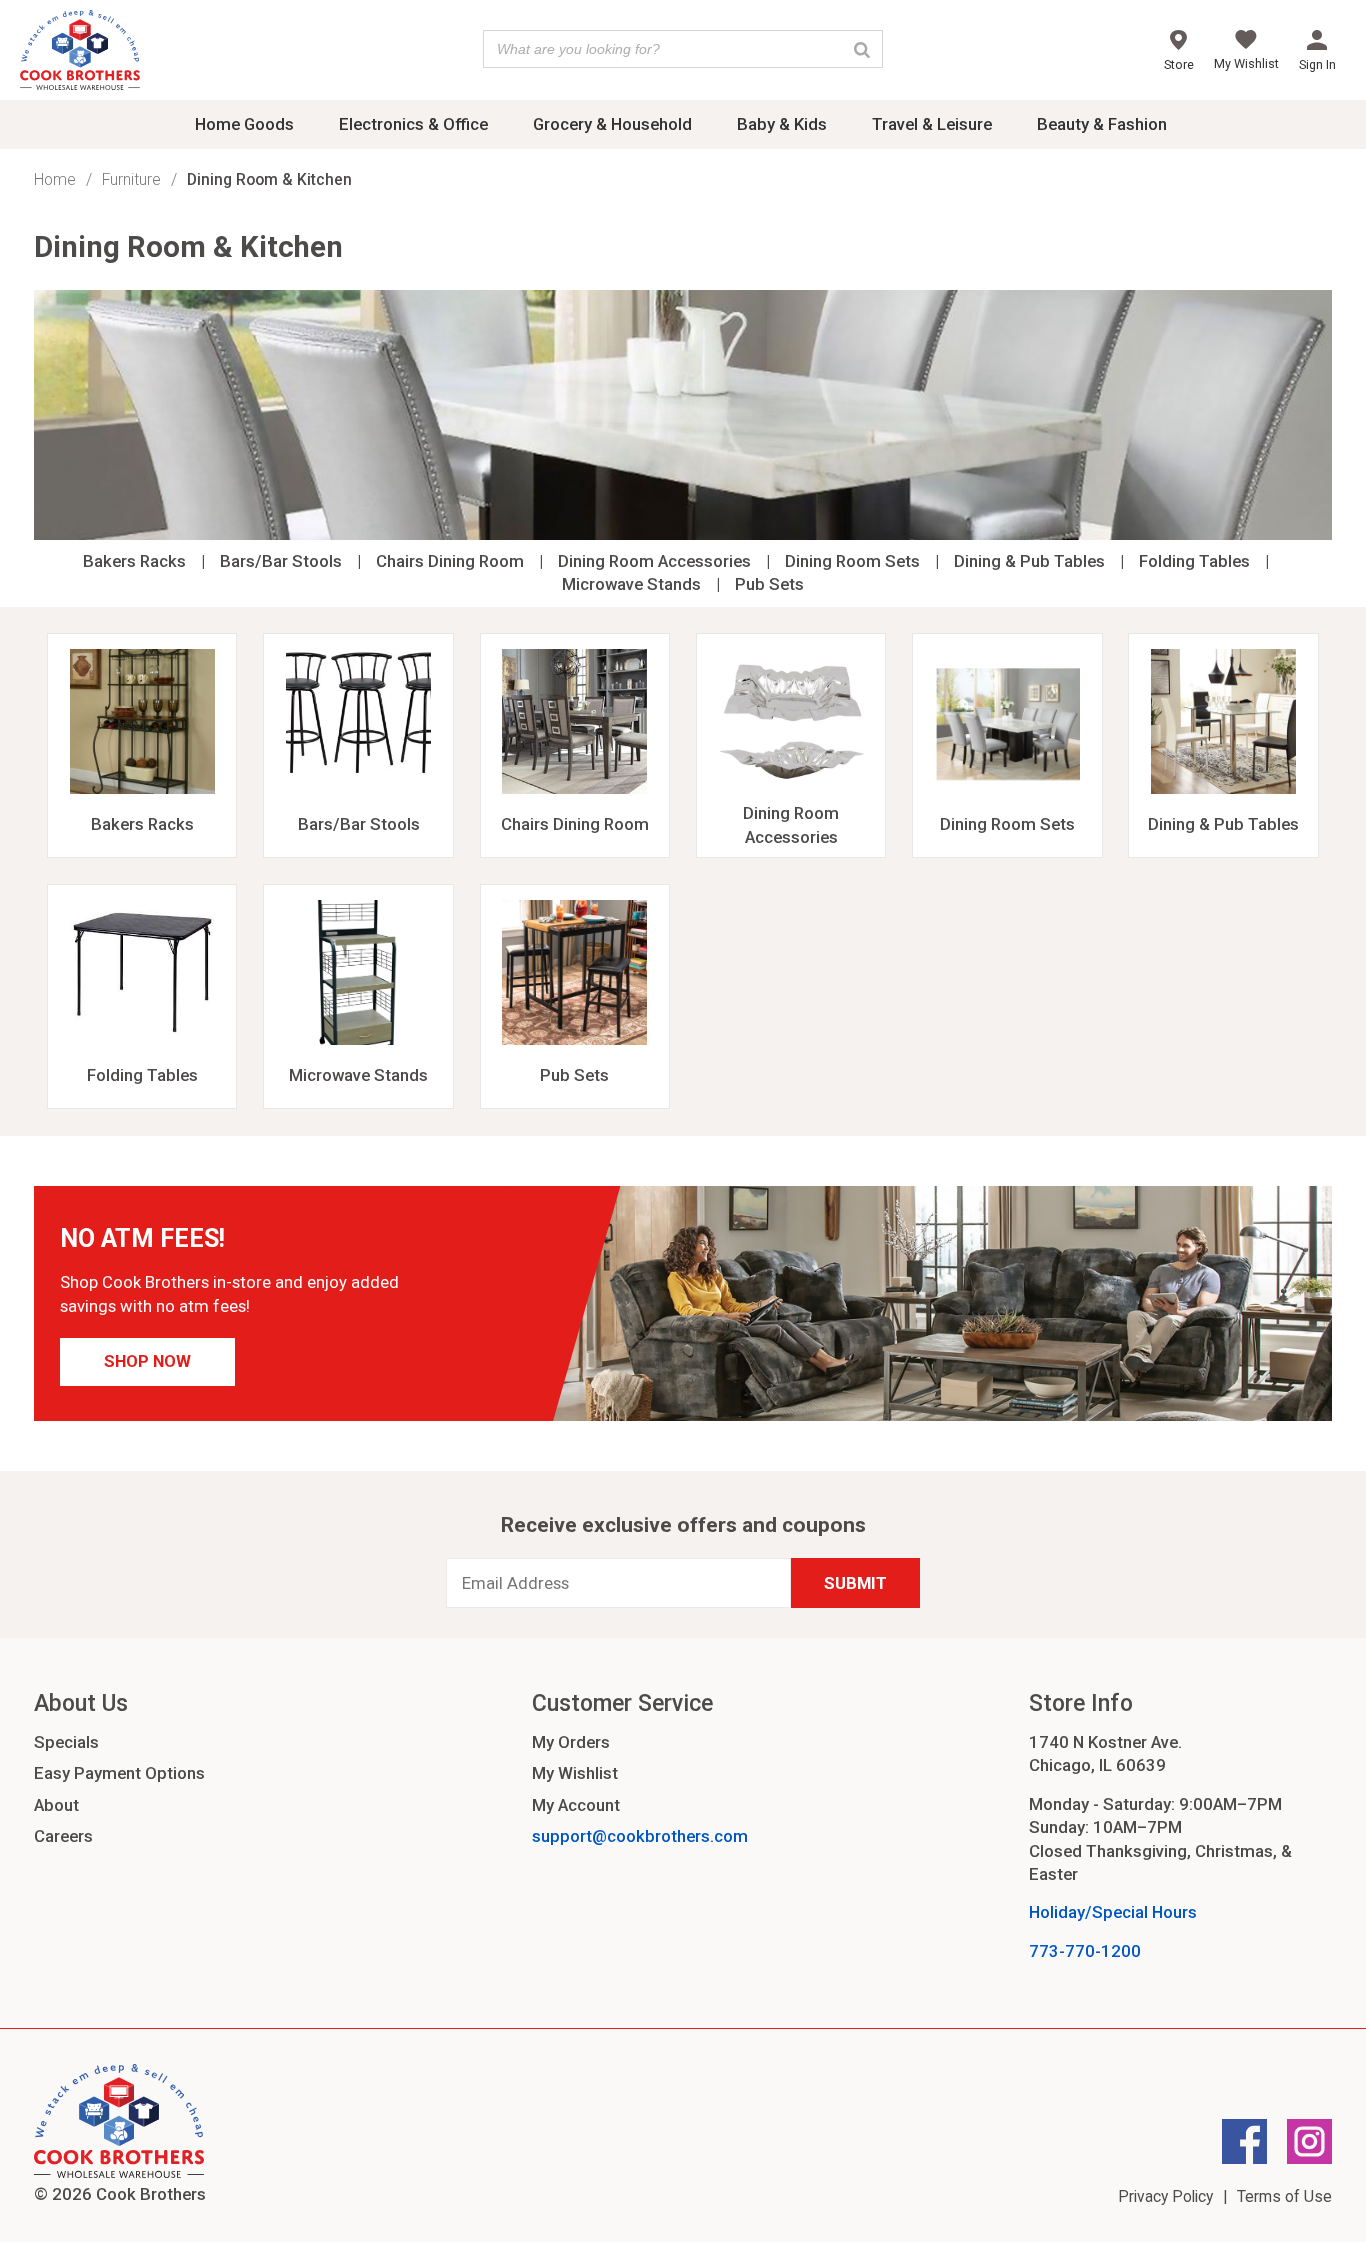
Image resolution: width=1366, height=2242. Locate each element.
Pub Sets (769, 584)
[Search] (862, 49)
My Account (576, 1805)
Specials (66, 1742)
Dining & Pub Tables (1029, 561)
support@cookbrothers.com (640, 1836)
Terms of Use (1284, 2196)
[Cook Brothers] (80, 53)
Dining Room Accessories (654, 561)
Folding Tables (1194, 561)
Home (55, 179)
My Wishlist (575, 1773)
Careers (63, 1836)
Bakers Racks (134, 561)
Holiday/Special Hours (1113, 1912)
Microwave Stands (631, 584)
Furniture (131, 179)
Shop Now (147, 1361)
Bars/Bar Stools (281, 561)
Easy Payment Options (119, 1773)
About (56, 1805)
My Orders (571, 1742)
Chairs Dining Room (450, 561)
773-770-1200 (1085, 1951)
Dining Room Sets (852, 561)
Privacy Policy (1165, 2196)
